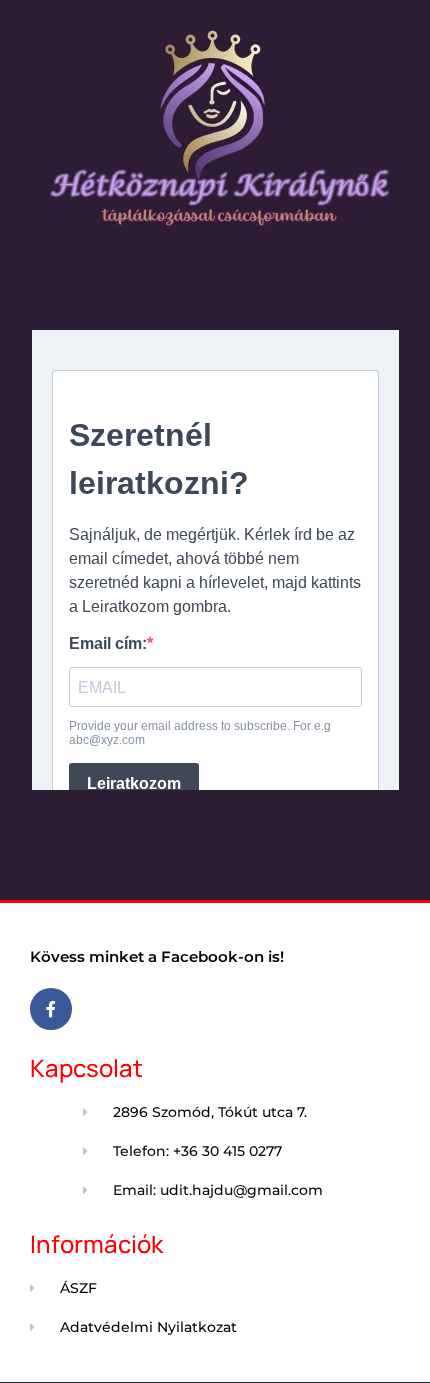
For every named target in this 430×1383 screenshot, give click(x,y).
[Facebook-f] (51, 1009)
